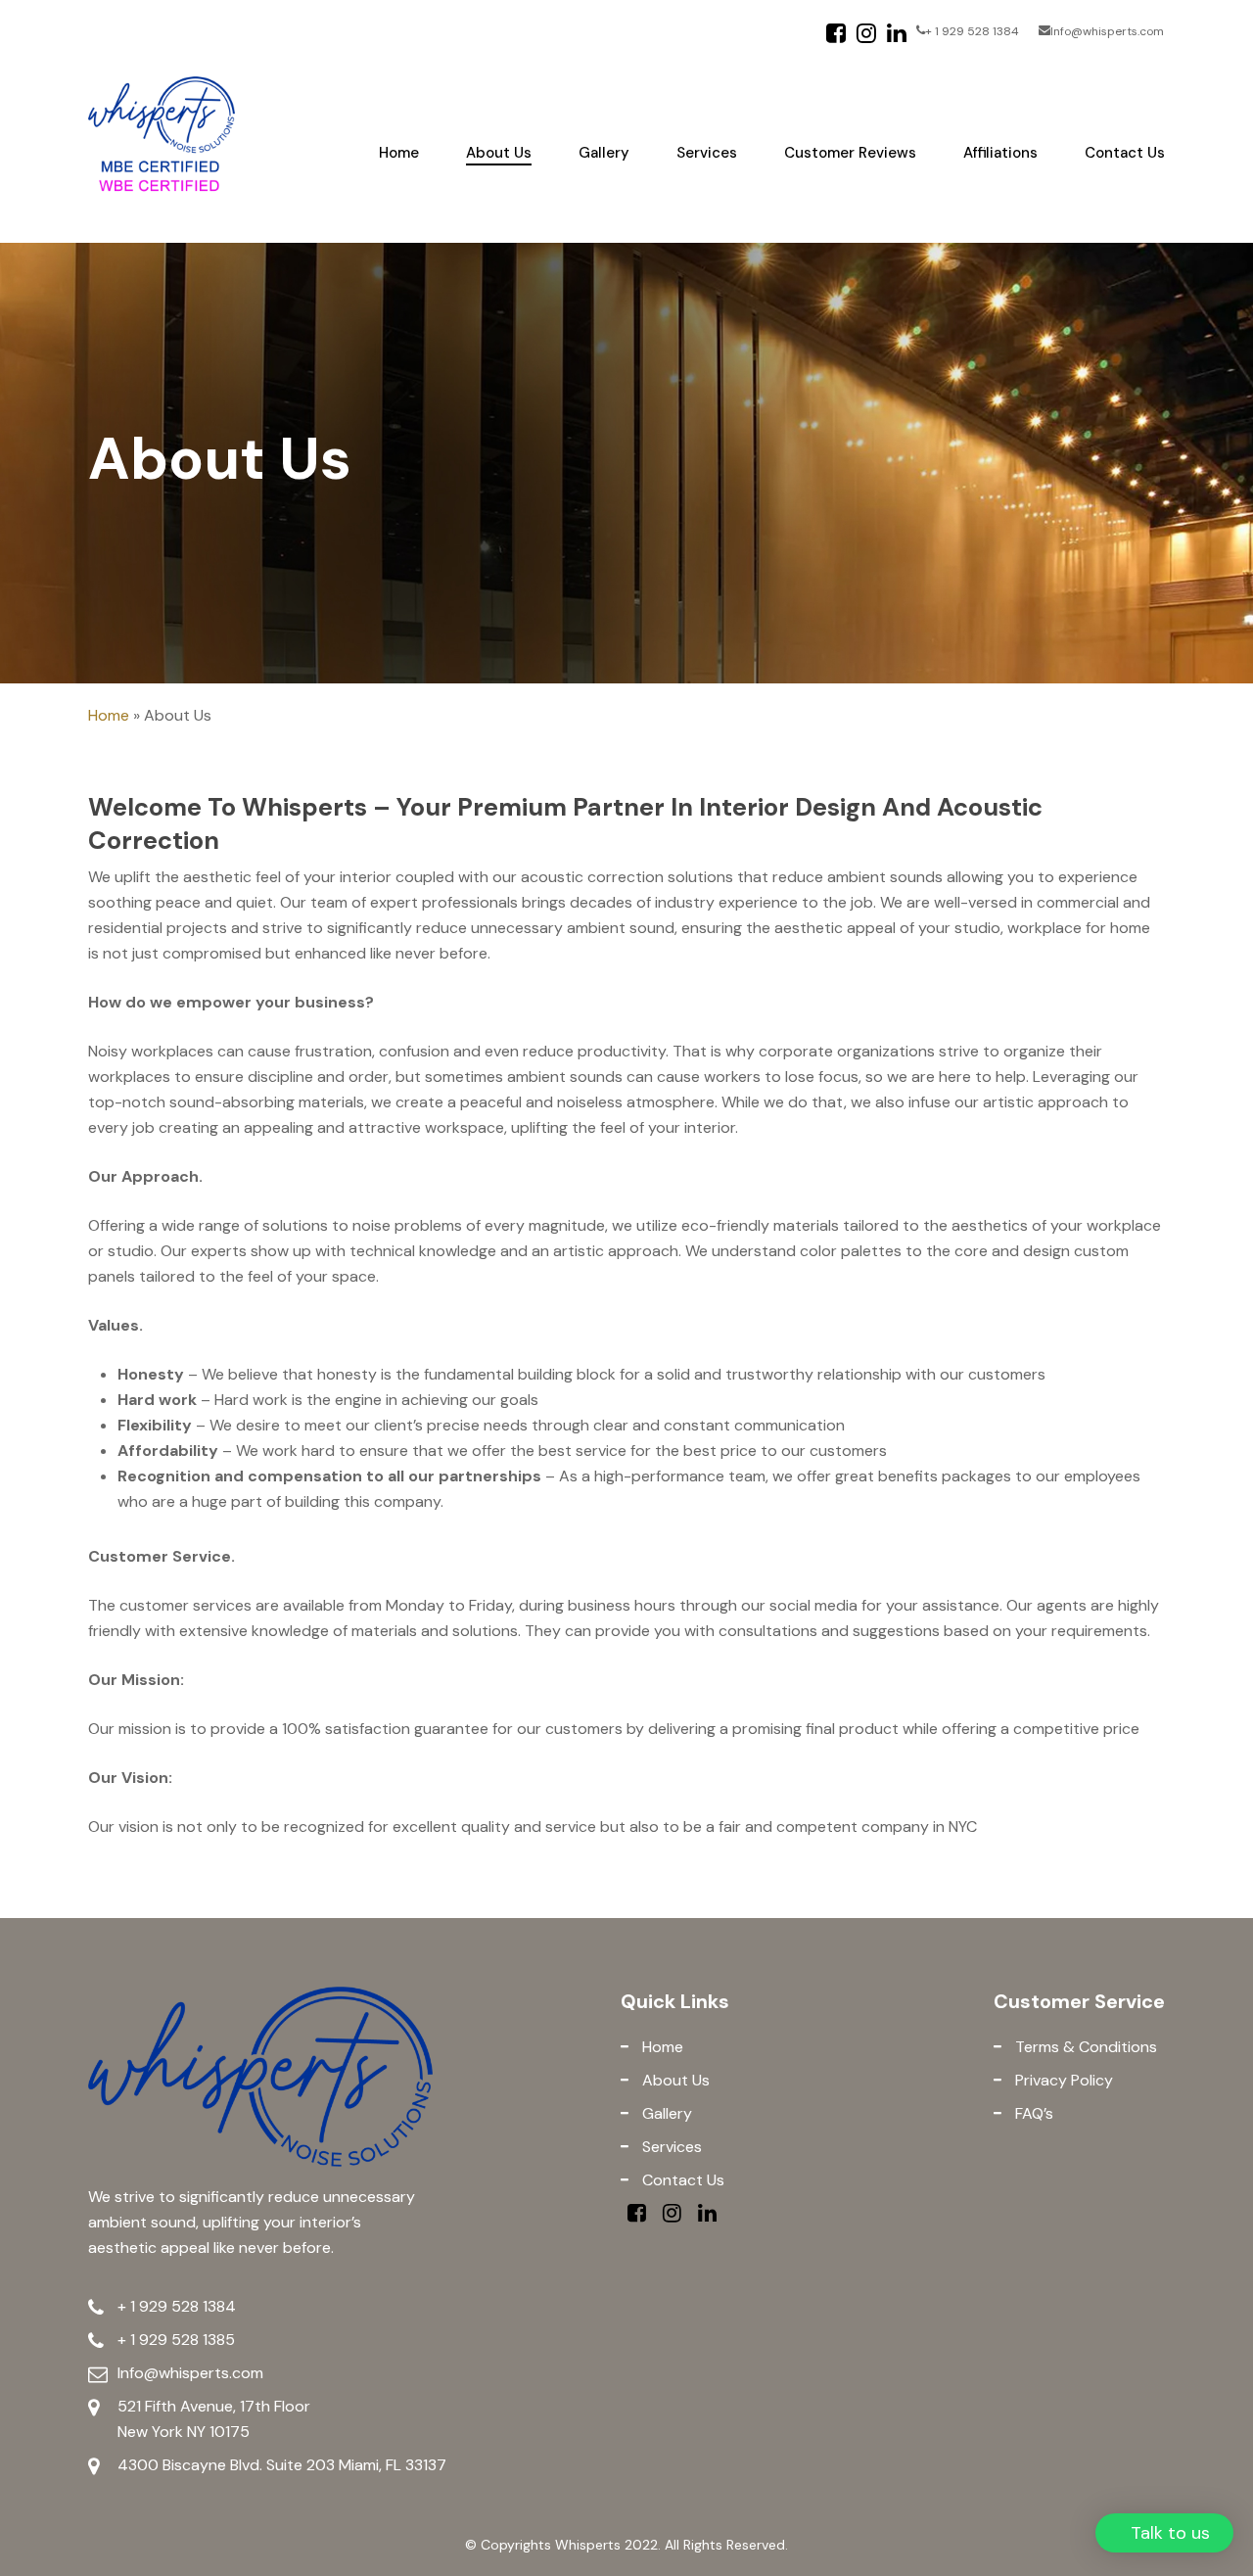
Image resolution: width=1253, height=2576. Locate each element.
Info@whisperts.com (190, 2373)
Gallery (665, 2113)
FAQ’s (1032, 2113)
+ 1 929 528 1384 (177, 2306)
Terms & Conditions (1084, 2047)
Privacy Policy (1062, 2080)
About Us (674, 2080)
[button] (1164, 2533)
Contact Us (681, 2180)
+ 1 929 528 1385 (176, 2340)
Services (670, 2147)
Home (109, 715)
